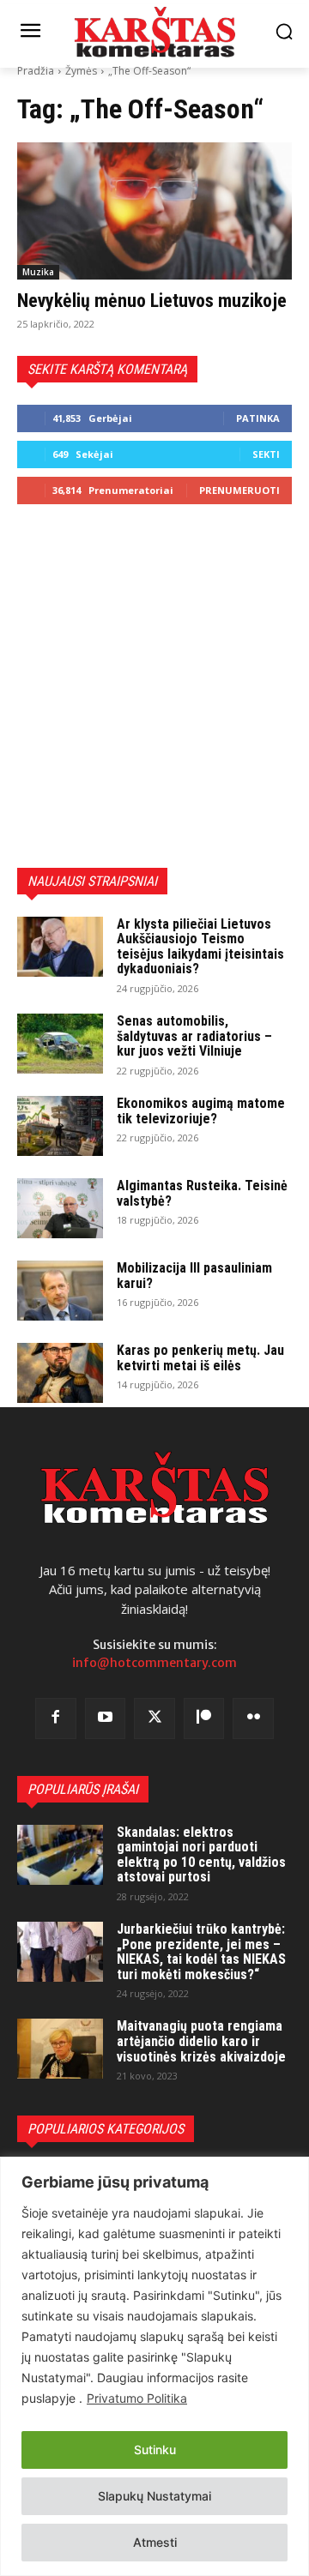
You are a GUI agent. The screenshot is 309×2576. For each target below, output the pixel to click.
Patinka (258, 418)
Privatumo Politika (137, 2398)
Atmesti (155, 2542)
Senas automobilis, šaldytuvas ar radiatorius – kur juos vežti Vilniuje (194, 1036)
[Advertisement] (154, 686)
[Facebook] (56, 1718)
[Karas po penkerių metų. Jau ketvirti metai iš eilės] (60, 1373)
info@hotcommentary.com (154, 1663)
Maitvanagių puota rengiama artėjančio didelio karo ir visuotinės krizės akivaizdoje (201, 2041)
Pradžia (36, 71)
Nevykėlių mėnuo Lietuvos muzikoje (152, 301)
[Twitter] (154, 1718)
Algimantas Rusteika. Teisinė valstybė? (202, 1193)
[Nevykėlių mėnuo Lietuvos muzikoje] (154, 211)
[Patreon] (204, 1718)
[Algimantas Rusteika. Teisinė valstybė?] (60, 1208)
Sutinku (155, 2450)
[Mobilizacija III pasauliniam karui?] (60, 1291)
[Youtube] (106, 1718)
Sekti (266, 454)
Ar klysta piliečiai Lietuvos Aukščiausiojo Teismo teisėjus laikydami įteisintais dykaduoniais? (200, 947)
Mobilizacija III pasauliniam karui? (194, 1276)
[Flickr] (253, 1718)
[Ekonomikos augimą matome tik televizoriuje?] (60, 1126)
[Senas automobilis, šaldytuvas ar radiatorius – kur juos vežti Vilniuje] (60, 1044)
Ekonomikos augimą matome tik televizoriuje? (201, 1111)
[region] (154, 2366)
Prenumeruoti (239, 490)
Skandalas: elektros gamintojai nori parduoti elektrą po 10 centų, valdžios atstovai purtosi (201, 1855)
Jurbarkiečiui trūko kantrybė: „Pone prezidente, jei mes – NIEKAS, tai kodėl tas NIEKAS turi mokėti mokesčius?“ (201, 1952)
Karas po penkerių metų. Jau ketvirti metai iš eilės (200, 1358)
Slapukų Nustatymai (154, 2496)
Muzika (38, 272)
